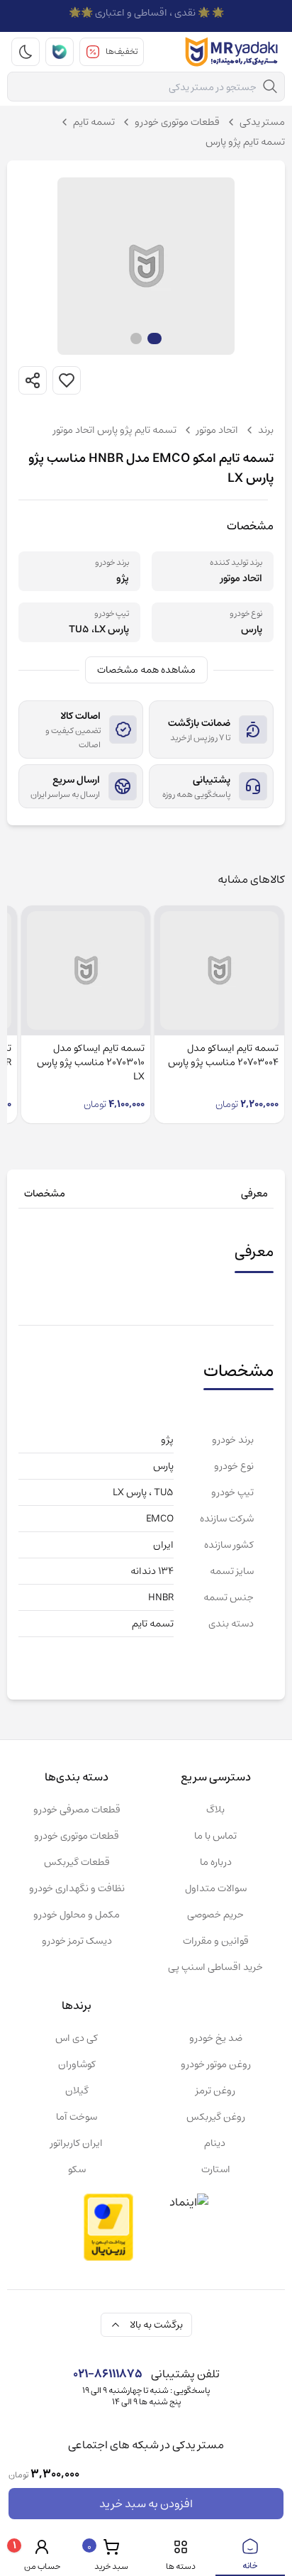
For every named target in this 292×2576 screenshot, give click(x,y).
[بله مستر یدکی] (60, 52)
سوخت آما (77, 2117)
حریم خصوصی (215, 1915)
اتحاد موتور (217, 430)
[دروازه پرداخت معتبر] (108, 2227)
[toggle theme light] (26, 52)
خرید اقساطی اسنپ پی (215, 1967)
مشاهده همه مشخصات (146, 670)
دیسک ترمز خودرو (77, 1941)
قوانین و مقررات (216, 1941)
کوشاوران (77, 2064)
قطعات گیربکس (77, 1862)
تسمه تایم (94, 122)
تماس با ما (215, 1836)
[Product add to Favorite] (67, 380)
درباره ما (216, 1862)
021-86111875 (108, 2374)
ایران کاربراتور (77, 2143)
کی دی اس (77, 2038)
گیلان (77, 2091)
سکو (77, 2169)
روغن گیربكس (216, 2117)
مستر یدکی (262, 122)
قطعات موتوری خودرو (177, 122)
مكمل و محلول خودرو (77, 1915)
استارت (216, 2169)
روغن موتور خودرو (216, 2064)
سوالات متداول (216, 1888)
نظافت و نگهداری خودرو (77, 1888)
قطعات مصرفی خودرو (77, 1810)
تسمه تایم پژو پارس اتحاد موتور (115, 430)
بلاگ (215, 1810)
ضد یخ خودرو (216, 2038)
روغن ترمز (215, 2091)
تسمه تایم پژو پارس (245, 142)
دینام (216, 2143)
